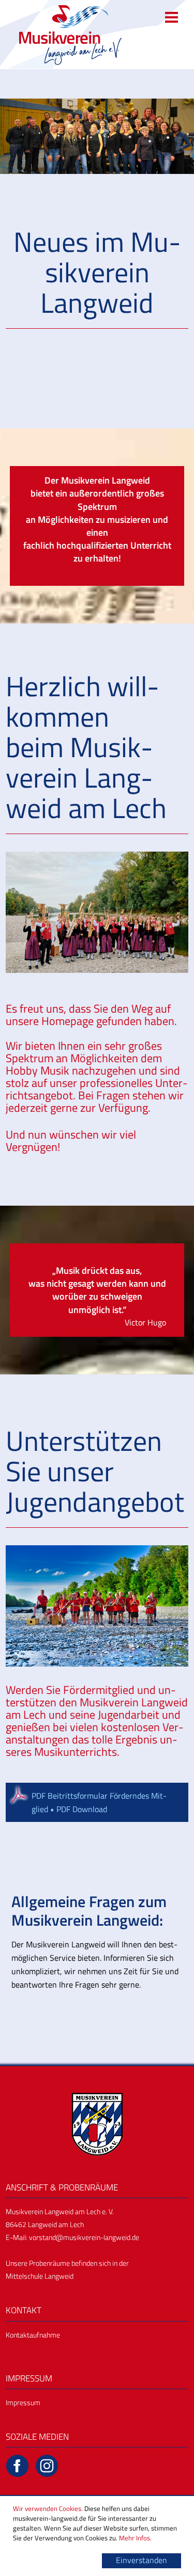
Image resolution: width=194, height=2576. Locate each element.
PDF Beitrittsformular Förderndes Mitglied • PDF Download (99, 1802)
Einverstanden (141, 2560)
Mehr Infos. (135, 2538)
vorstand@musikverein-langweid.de (84, 2237)
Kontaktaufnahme (33, 2335)
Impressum (23, 2402)
